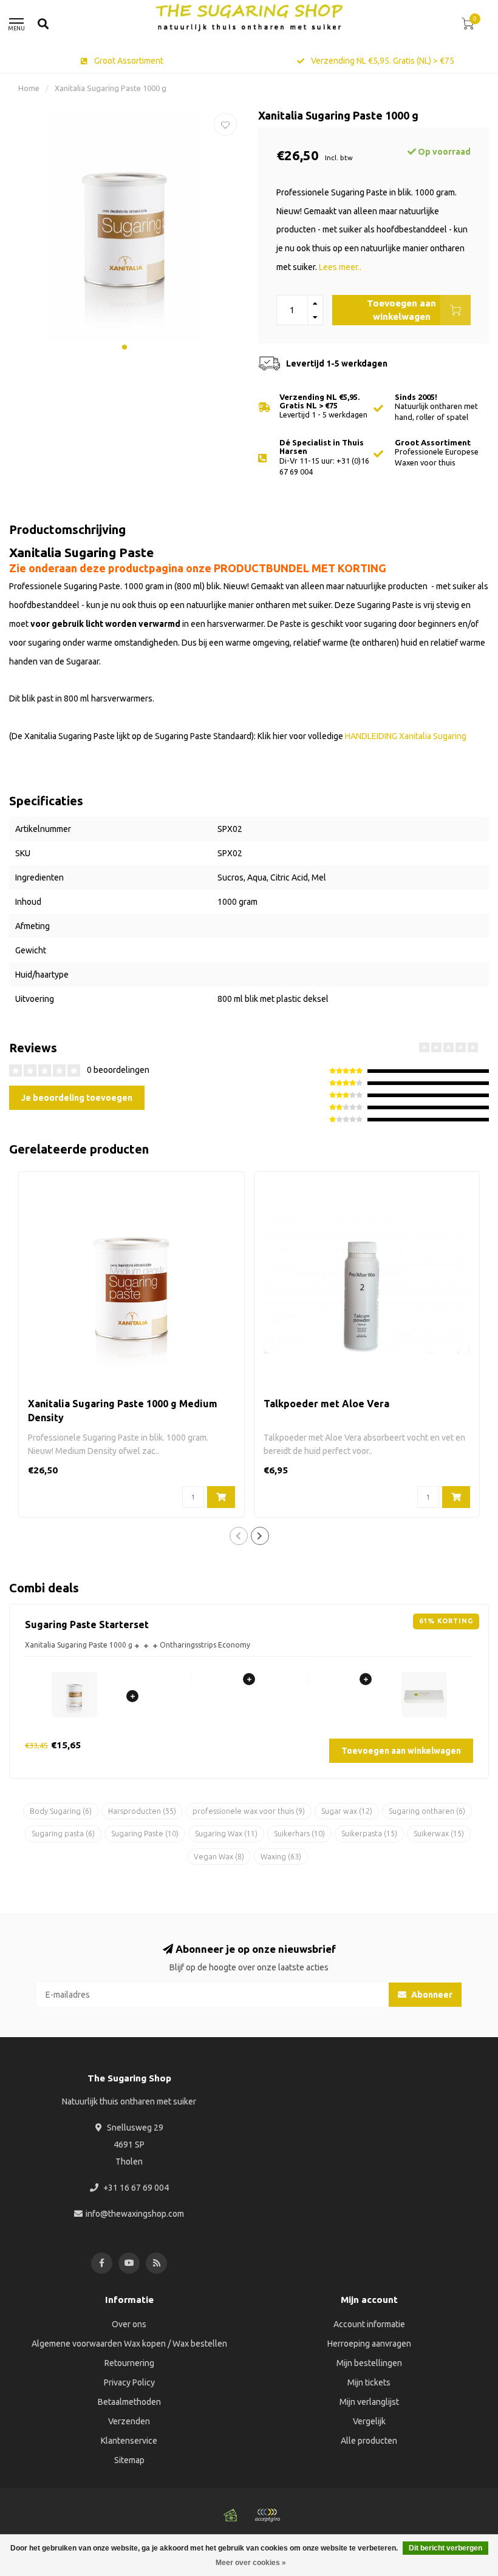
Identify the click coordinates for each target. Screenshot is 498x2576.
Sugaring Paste (145, 1834)
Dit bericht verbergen (445, 2548)
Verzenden (129, 2421)
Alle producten (369, 2441)
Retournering (129, 2363)
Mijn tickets (369, 2382)
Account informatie (369, 2324)
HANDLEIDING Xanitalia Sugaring (406, 736)
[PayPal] (267, 2515)
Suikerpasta (369, 1834)
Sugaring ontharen (427, 1811)
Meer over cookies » (251, 2563)
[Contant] (231, 2515)
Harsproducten (142, 1811)
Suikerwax (439, 1834)
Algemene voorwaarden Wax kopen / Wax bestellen (129, 2344)
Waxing (281, 1857)
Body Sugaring (61, 1811)
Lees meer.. (340, 267)
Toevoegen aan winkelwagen (401, 310)
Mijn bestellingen (369, 2363)
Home (29, 88)
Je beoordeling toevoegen (77, 1098)
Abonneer (431, 1995)
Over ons (129, 2324)
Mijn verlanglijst (369, 2402)
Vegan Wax (219, 1857)
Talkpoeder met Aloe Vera (326, 1404)
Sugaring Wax (226, 1834)
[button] (124, 347)
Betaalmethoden (129, 2402)
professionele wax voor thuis (249, 1811)
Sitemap (129, 2460)
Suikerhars (299, 1834)
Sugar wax (347, 1811)
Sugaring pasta (63, 1834)
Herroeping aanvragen (369, 2344)
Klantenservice (129, 2441)
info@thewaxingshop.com (135, 2214)
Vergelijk (369, 2421)
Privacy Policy (129, 2382)
